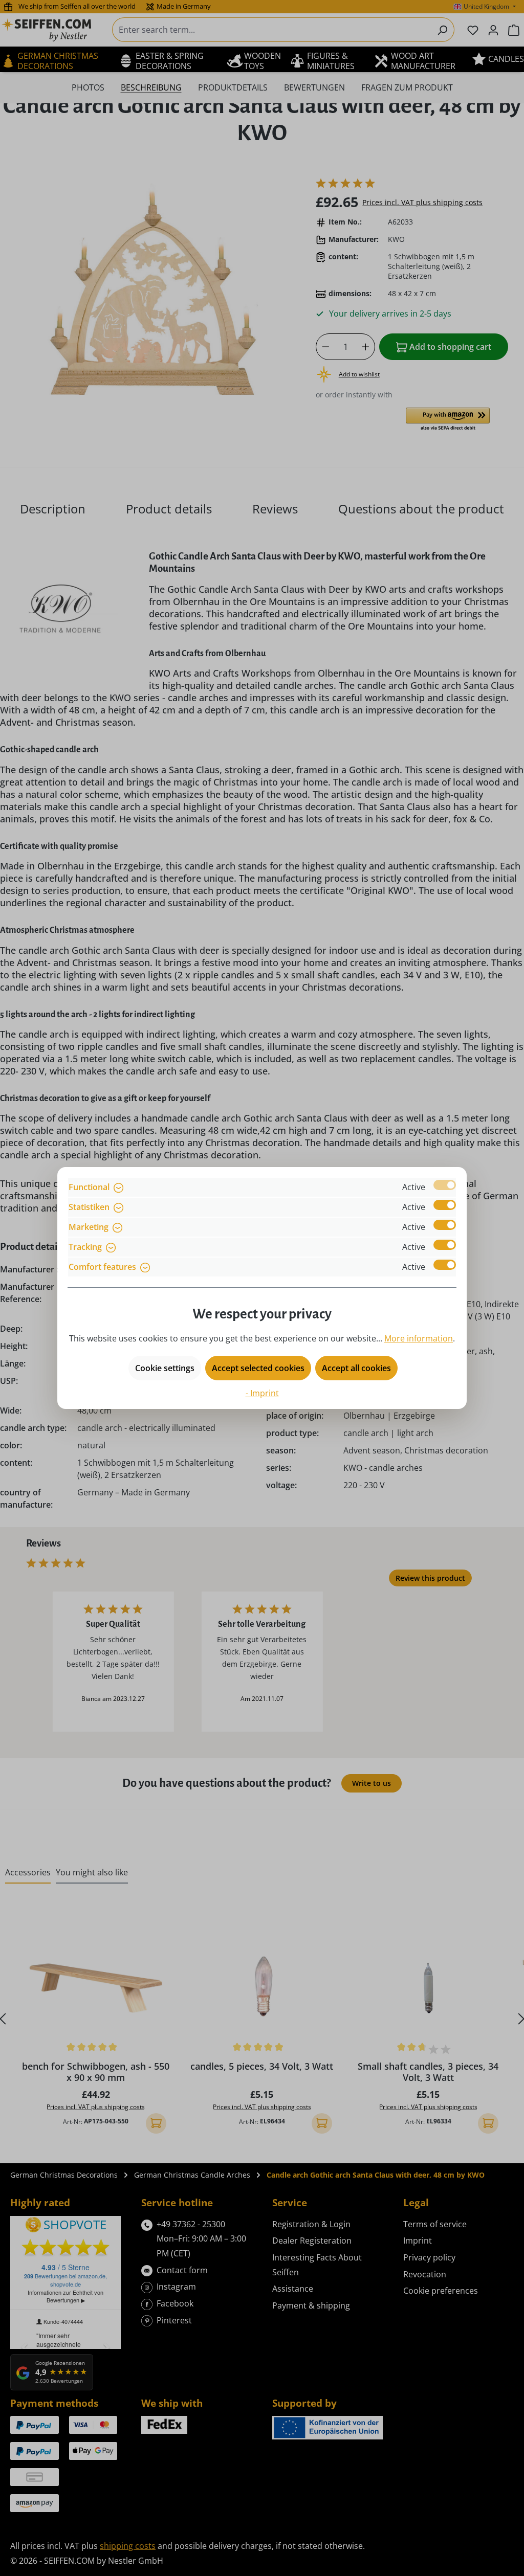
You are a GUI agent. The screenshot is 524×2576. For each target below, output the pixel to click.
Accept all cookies (356, 1368)
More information (419, 1338)
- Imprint (262, 1393)
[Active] (445, 1185)
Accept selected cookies (258, 1368)
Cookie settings (165, 1368)
